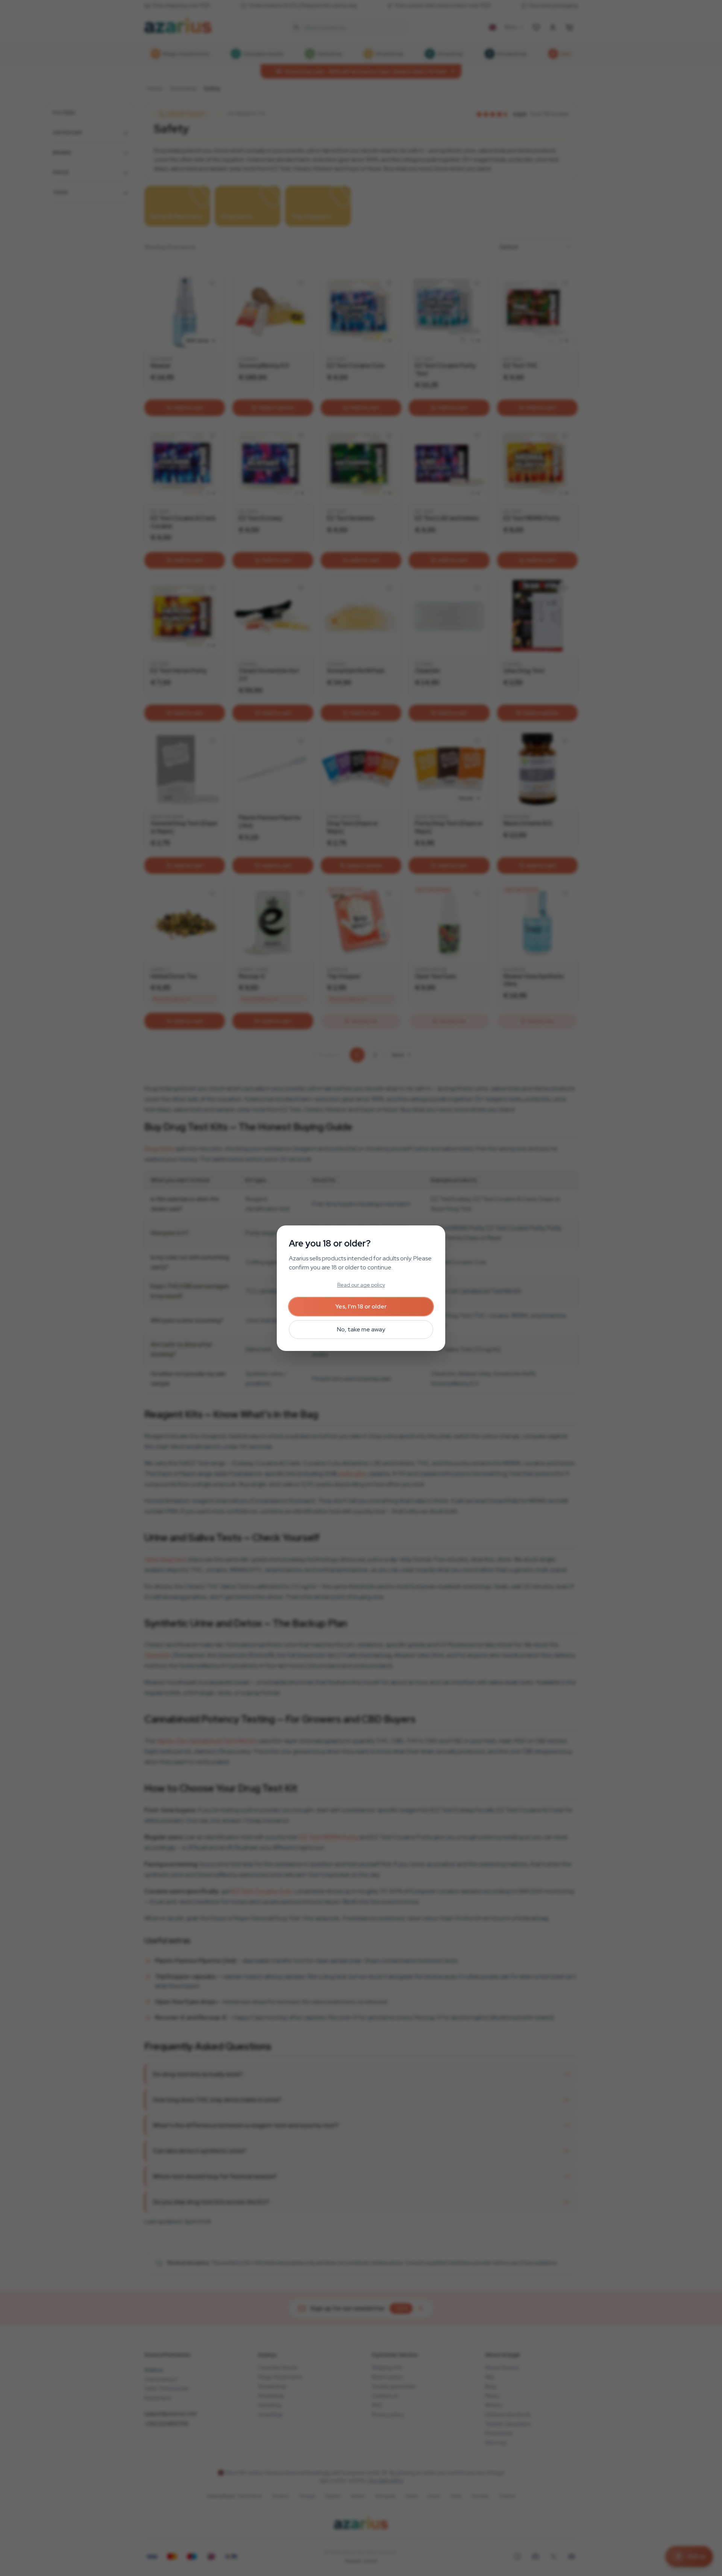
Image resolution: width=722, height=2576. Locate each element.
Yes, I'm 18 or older (361, 1306)
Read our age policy (361, 1285)
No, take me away (361, 1329)
